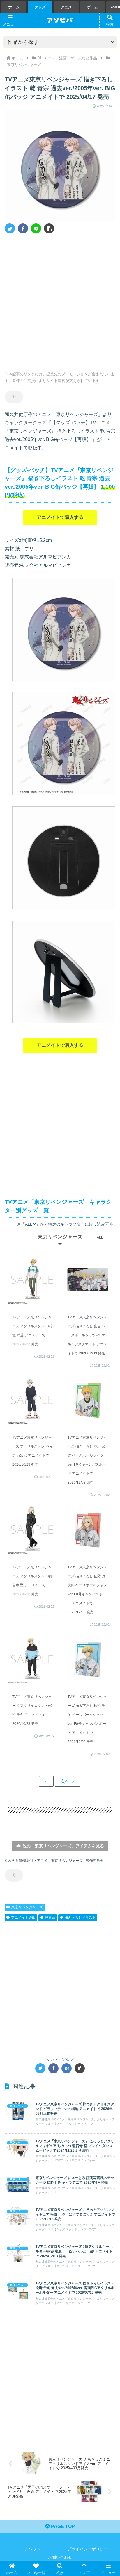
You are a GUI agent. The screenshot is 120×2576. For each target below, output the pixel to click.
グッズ (40, 7)
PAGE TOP (62, 2526)
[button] (49, 228)
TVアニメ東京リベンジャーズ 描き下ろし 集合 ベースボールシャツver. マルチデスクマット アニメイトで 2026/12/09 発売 (87, 1335)
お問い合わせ (60, 2557)
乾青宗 (50, 1918)
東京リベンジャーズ (27, 1907)
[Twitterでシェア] (10, 228)
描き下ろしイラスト (80, 1918)
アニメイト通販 (23, 1918)
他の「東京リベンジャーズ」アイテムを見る (63, 1846)
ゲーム (92, 7)
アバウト (32, 2549)
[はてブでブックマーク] (67, 2068)
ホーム (14, 7)
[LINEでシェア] (36, 228)
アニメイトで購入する (60, 517)
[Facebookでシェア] (23, 228)
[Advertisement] (60, 300)
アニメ (66, 7)
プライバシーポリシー (88, 2549)
